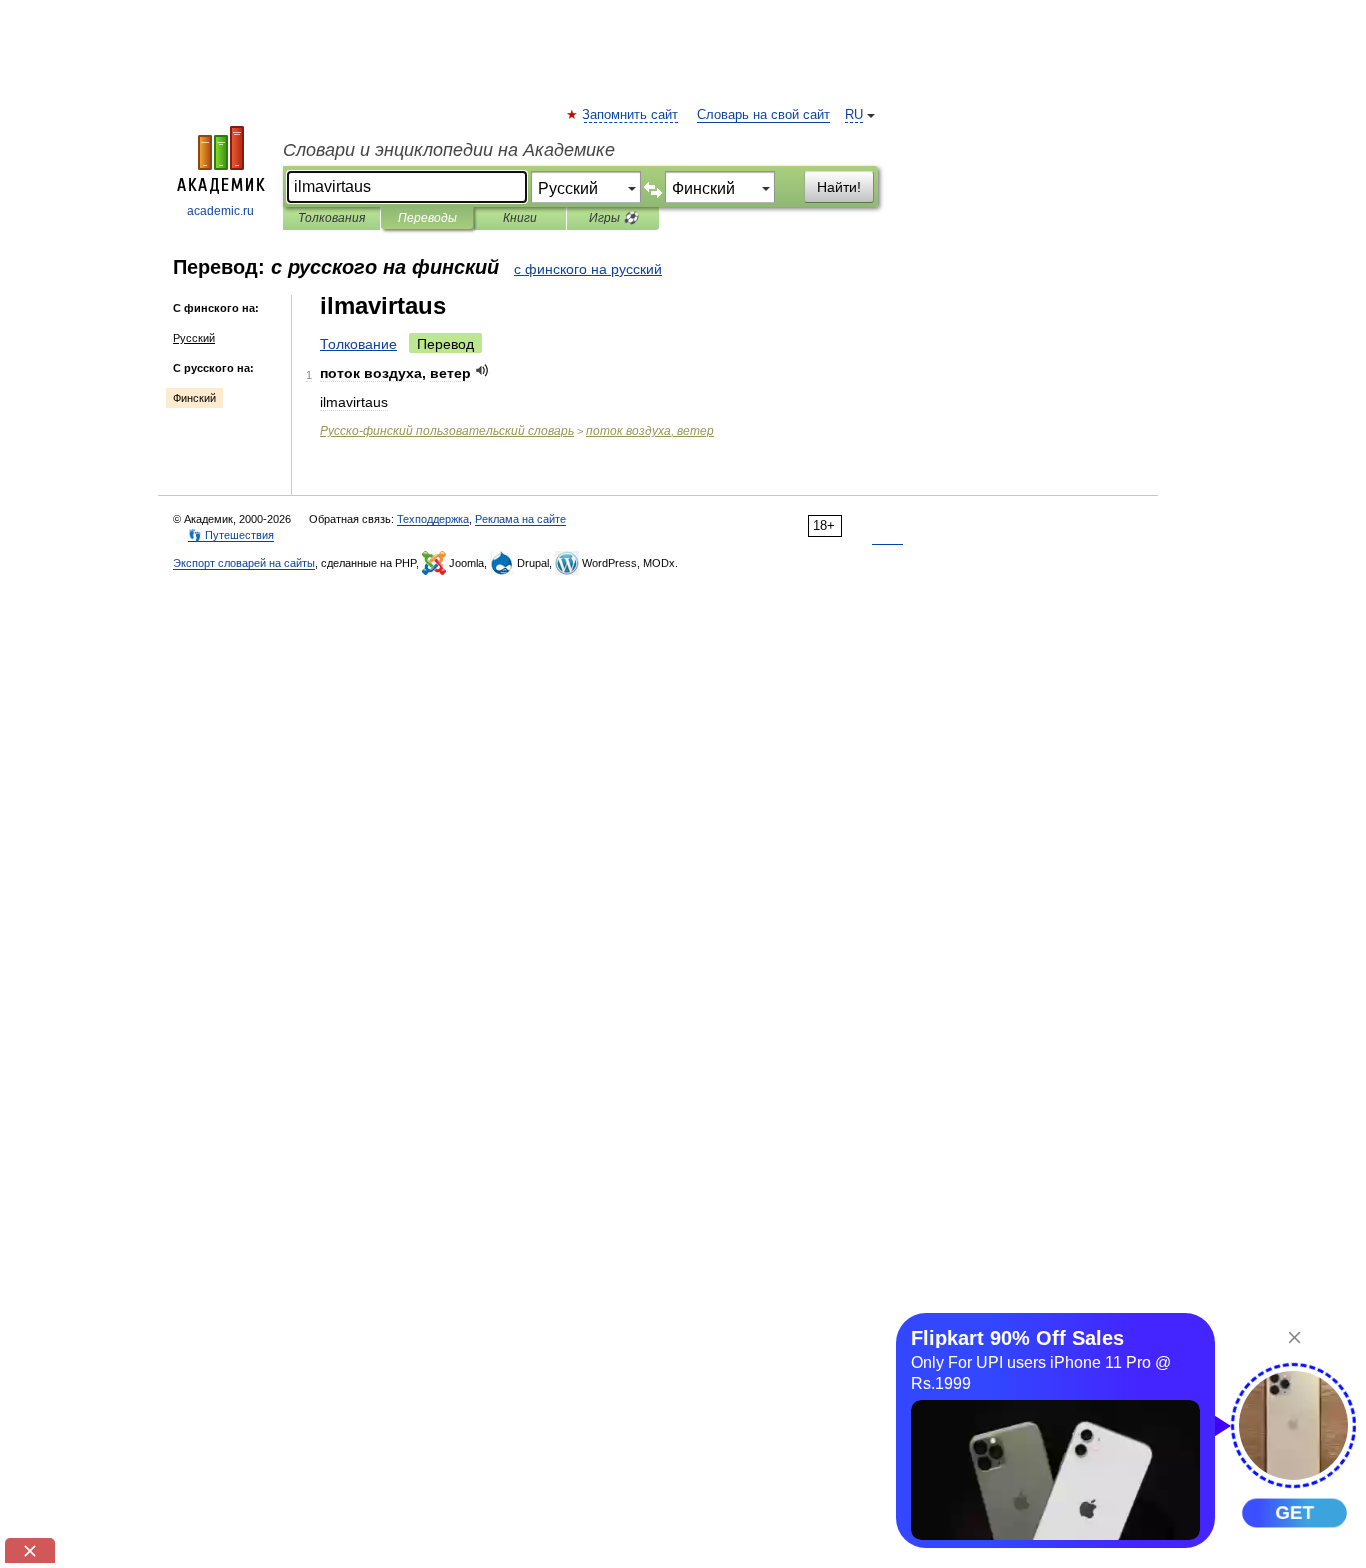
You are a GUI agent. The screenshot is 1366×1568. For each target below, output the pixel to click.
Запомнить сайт (631, 115)
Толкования (331, 218)
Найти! (839, 187)
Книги (520, 218)
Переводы (427, 218)
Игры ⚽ (613, 218)
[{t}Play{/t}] (482, 370)
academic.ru (220, 211)
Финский (194, 398)
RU (854, 115)
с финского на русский (588, 269)
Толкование (358, 344)
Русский (194, 338)
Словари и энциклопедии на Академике (449, 150)
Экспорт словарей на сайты (244, 563)
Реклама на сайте (520, 519)
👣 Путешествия (231, 535)
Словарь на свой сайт (763, 115)
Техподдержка (433, 519)
